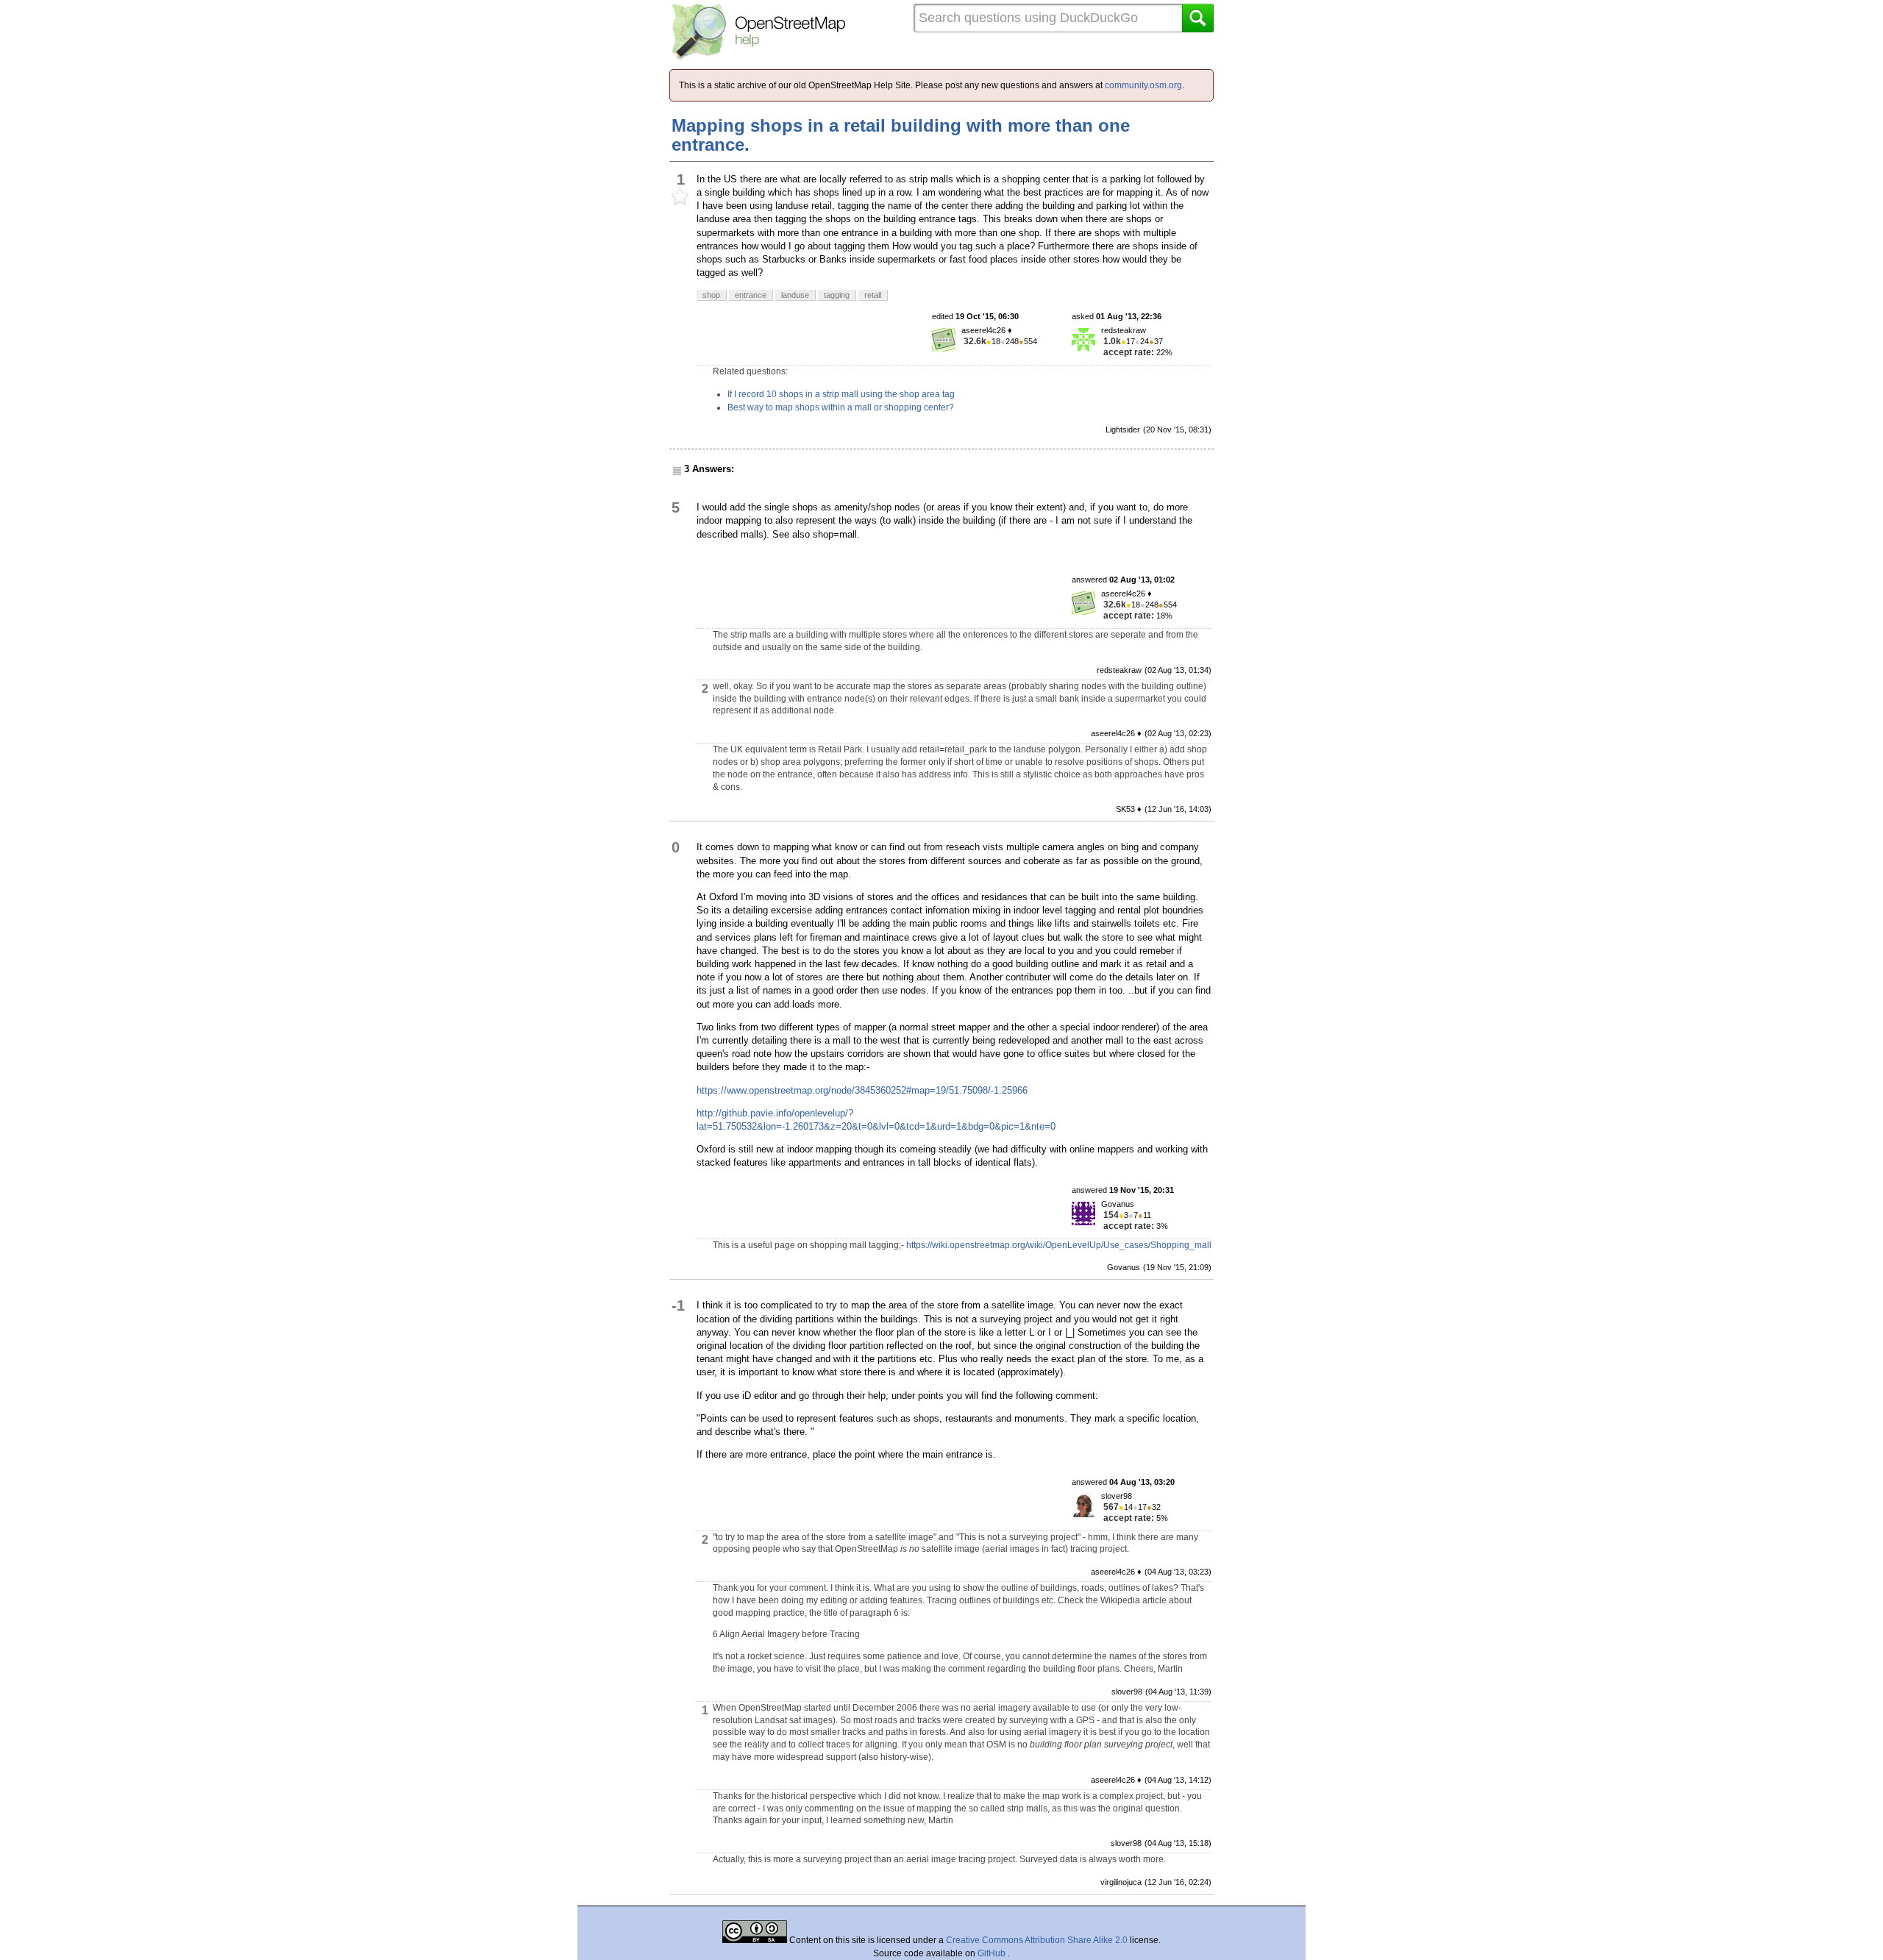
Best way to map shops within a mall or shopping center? (841, 407)
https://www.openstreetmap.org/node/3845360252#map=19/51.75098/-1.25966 (862, 1090)
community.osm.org (1143, 85)
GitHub (993, 1953)
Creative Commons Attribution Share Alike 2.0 (1037, 1940)
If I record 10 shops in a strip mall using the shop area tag (841, 394)
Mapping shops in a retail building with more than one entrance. (901, 135)
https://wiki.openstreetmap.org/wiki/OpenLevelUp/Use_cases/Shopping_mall (1059, 1245)
